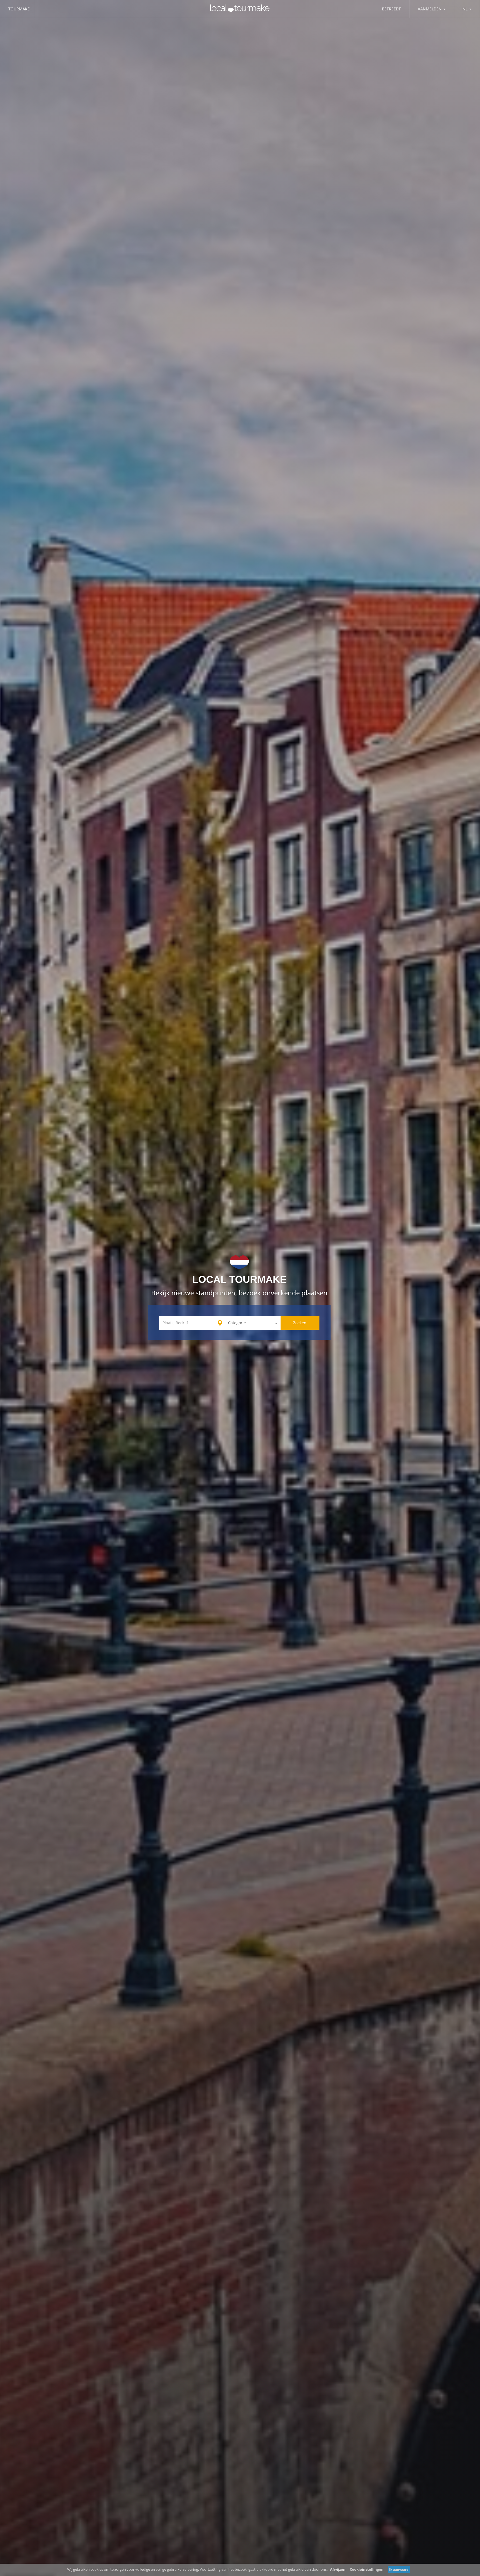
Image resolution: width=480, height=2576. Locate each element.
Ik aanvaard (399, 2569)
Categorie (237, 1323)
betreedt (391, 9)
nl (465, 9)
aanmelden (430, 9)
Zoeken (300, 1323)
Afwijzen (338, 2569)
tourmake (19, 9)
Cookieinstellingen (367, 2569)
